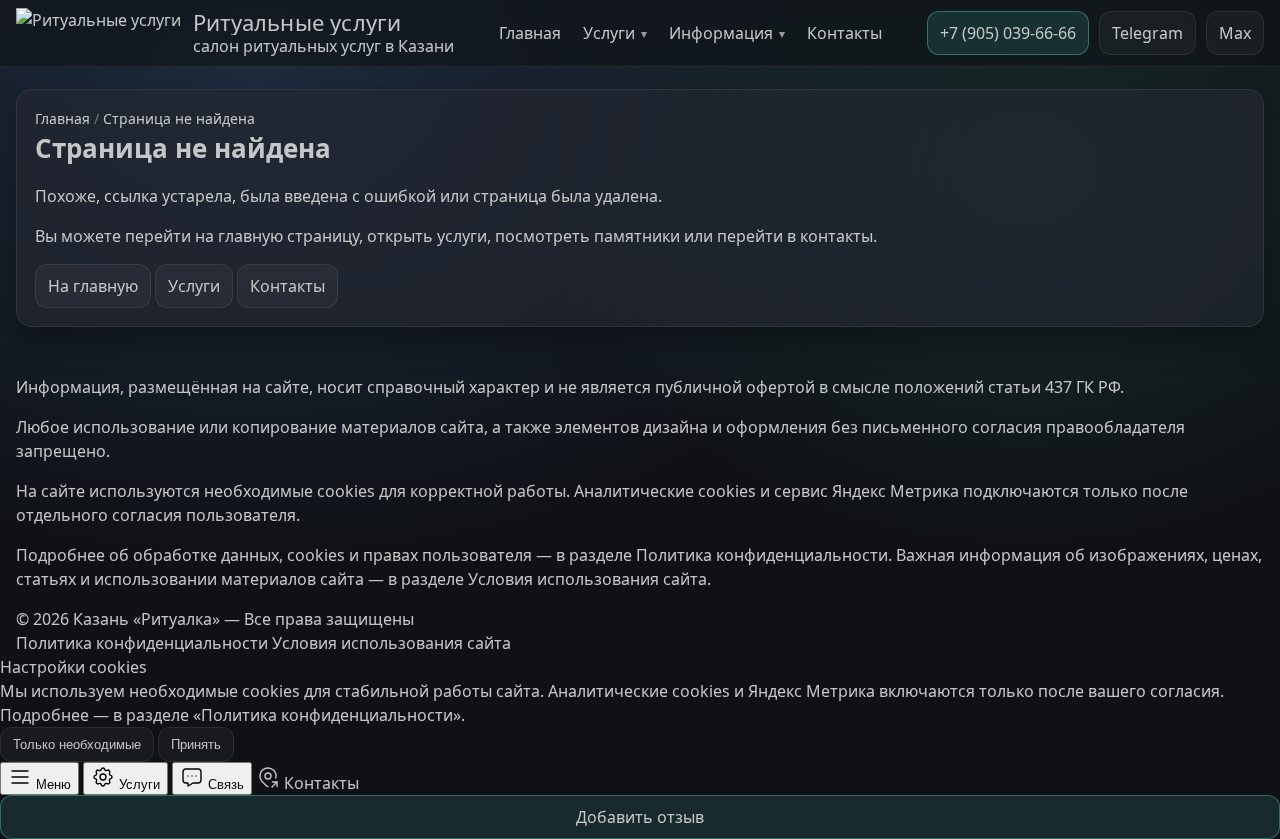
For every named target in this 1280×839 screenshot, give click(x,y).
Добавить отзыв (640, 817)
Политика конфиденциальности (762, 555)
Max (1235, 33)
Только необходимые (77, 744)
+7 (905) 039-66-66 (1008, 33)
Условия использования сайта (587, 579)
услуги (462, 236)
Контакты (844, 33)
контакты (836, 236)
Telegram (1147, 33)
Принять (196, 744)
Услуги (609, 33)
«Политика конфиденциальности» (327, 715)
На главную (93, 286)
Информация (721, 33)
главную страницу (288, 236)
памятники (637, 236)
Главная (530, 33)
